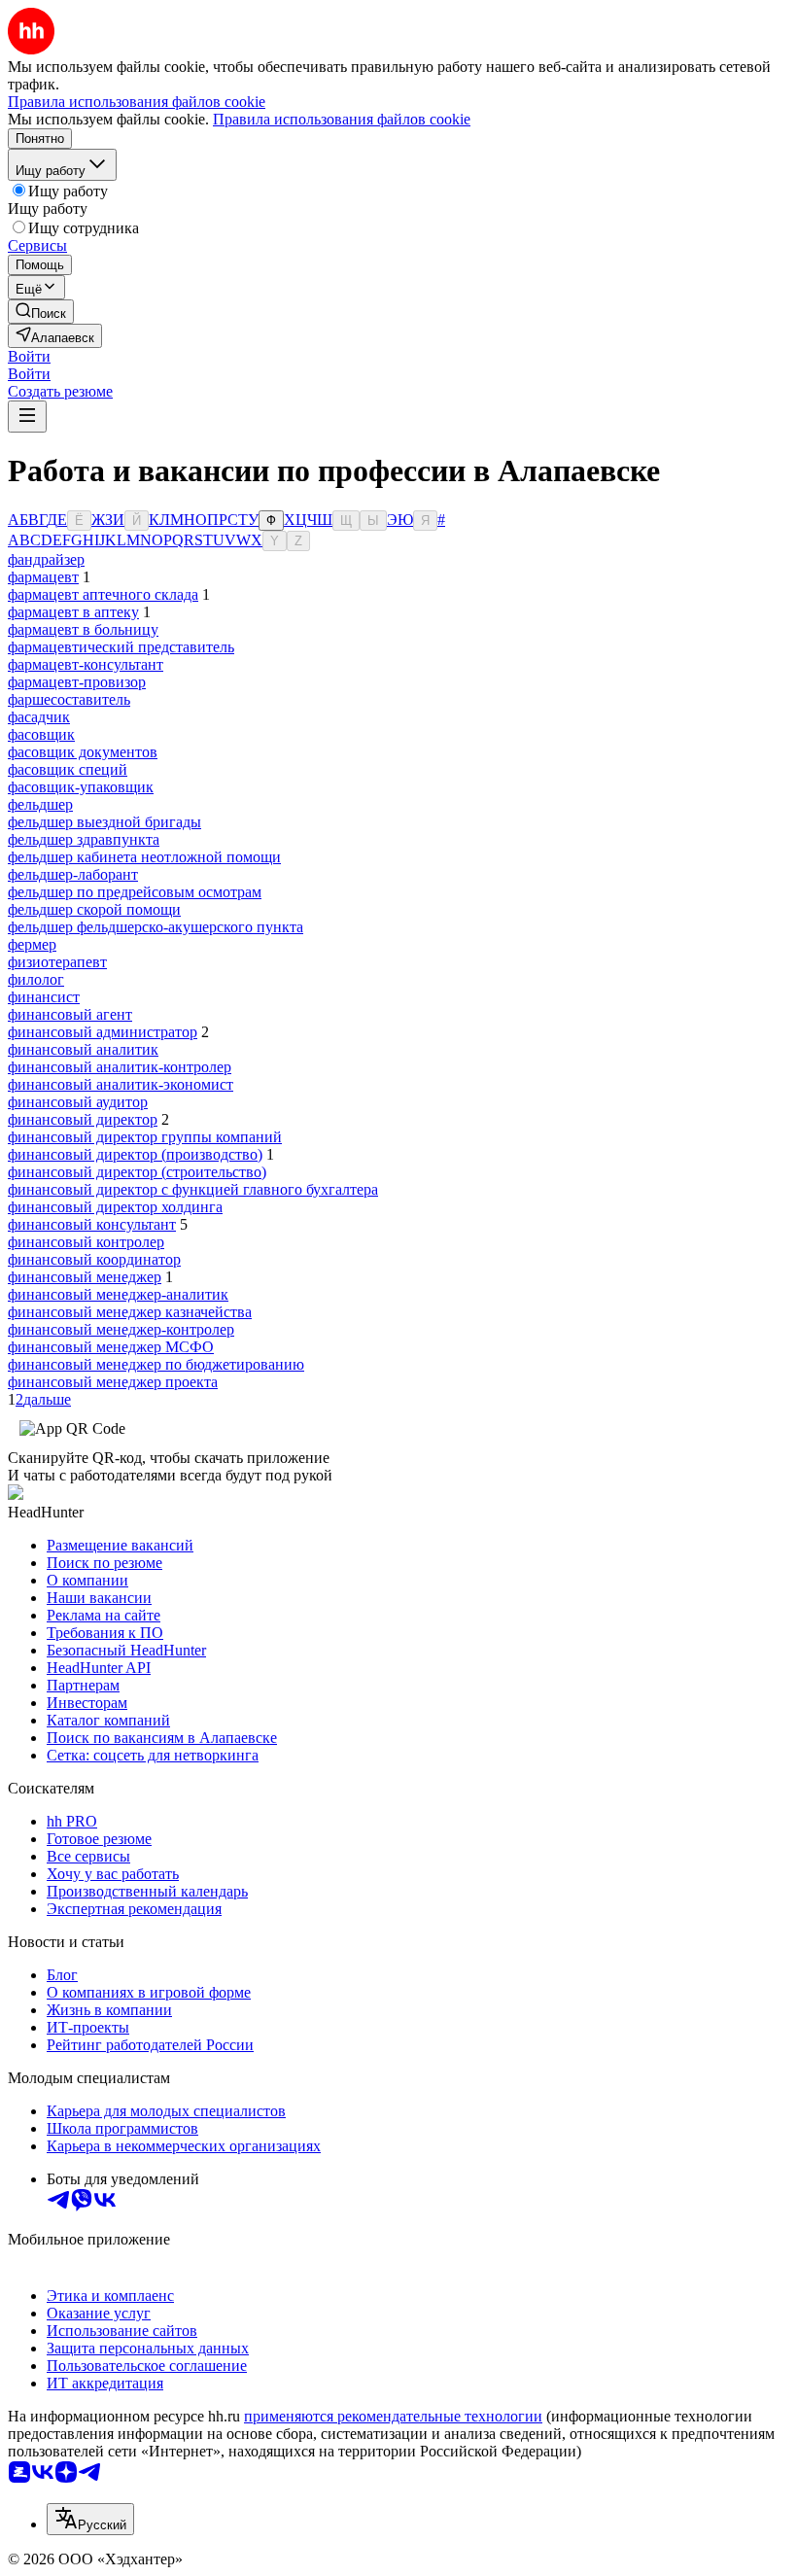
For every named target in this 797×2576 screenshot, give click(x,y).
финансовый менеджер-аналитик (118, 1294)
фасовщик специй (68, 769)
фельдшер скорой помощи (94, 909)
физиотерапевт (57, 962)
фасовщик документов (83, 752)
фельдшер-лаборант (73, 874)
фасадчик (39, 717)
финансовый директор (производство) (135, 1154)
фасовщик (41, 734)
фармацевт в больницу (83, 629)
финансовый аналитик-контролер (120, 1067)
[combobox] (90, 2519)
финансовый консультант (92, 1224)
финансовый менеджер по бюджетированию (156, 1364)
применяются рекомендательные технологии (393, 2416)
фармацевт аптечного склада (103, 594)
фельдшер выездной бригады (104, 822)
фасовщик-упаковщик (81, 787)
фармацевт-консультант (86, 664)
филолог (36, 979)
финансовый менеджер (85, 1277)
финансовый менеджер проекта (113, 1382)
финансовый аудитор (78, 1102)
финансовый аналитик (83, 1049)
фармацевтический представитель (121, 647)
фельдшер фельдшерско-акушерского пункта (156, 927)
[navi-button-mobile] (27, 417)
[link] (41, 312)
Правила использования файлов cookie (342, 119)
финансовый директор (83, 1119)
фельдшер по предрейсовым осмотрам (135, 892)
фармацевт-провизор (77, 682)
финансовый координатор (94, 1259)
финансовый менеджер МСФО (111, 1347)
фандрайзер (46, 559)
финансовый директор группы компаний (145, 1137)
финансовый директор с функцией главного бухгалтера (193, 1189)
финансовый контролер (86, 1242)
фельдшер (40, 804)
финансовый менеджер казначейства (130, 1312)
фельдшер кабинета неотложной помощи (144, 857)
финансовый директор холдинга (115, 1207)
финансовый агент (70, 1014)
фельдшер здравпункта (84, 839)
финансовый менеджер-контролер (121, 1329)
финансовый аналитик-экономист (121, 1084)
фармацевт (43, 577)
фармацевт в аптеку (73, 612)
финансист (44, 997)
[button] (29, 356)
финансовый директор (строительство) (137, 1172)
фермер (32, 944)
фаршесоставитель (69, 699)
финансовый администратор (103, 1032)
